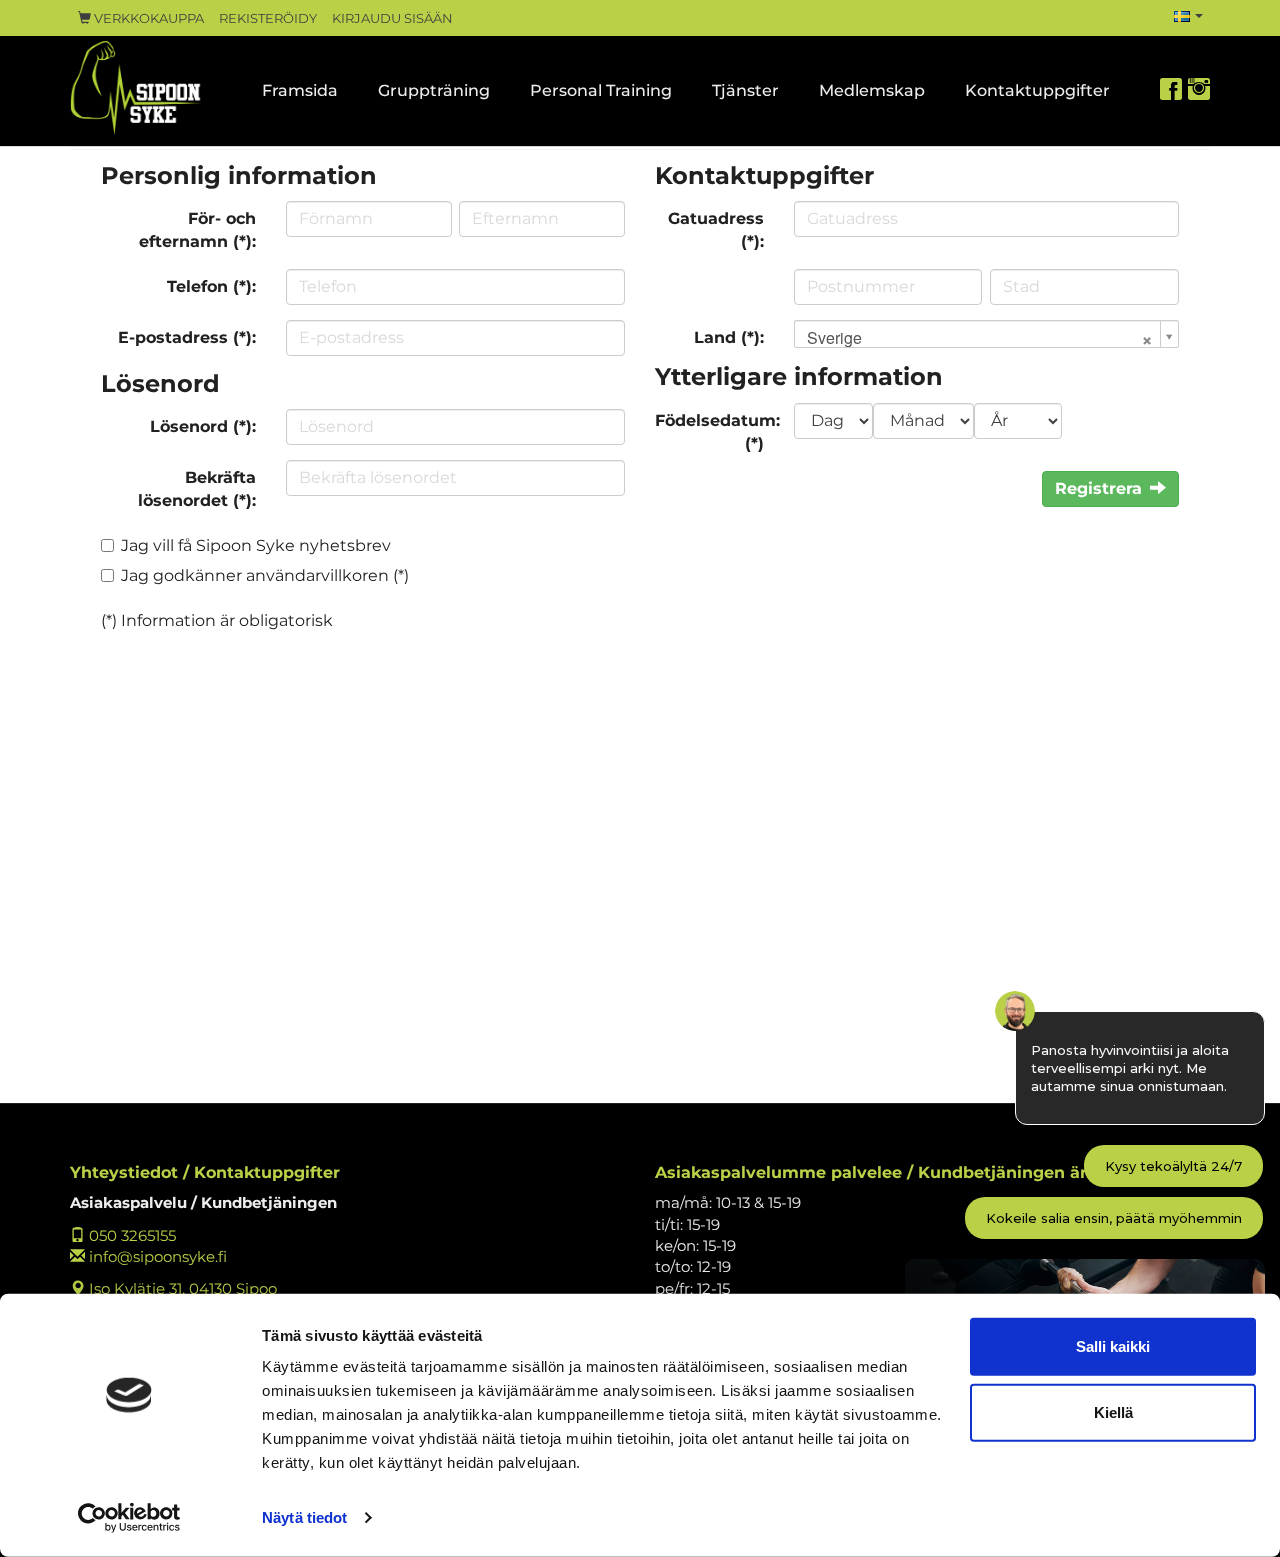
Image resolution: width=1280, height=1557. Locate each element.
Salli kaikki (1113, 1346)
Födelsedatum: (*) (717, 432)
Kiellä (1113, 1411)
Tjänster (745, 90)
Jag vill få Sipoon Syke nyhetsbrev (256, 545)
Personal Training (601, 90)
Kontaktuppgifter (1037, 90)
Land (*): (729, 337)
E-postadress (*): (187, 337)
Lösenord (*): (203, 426)
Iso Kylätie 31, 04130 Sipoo (181, 1288)
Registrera (1098, 488)
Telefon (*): (211, 286)
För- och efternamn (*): (197, 230)
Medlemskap (872, 90)
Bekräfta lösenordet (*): (197, 489)
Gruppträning (434, 90)
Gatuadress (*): (716, 230)
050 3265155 (130, 1235)
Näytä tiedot (304, 1517)
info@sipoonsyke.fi (156, 1256)
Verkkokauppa (147, 18)
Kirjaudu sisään (392, 18)
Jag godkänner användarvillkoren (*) (265, 575)
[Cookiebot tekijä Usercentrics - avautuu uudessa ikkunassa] (129, 1518)
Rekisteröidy (268, 18)
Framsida (300, 90)
